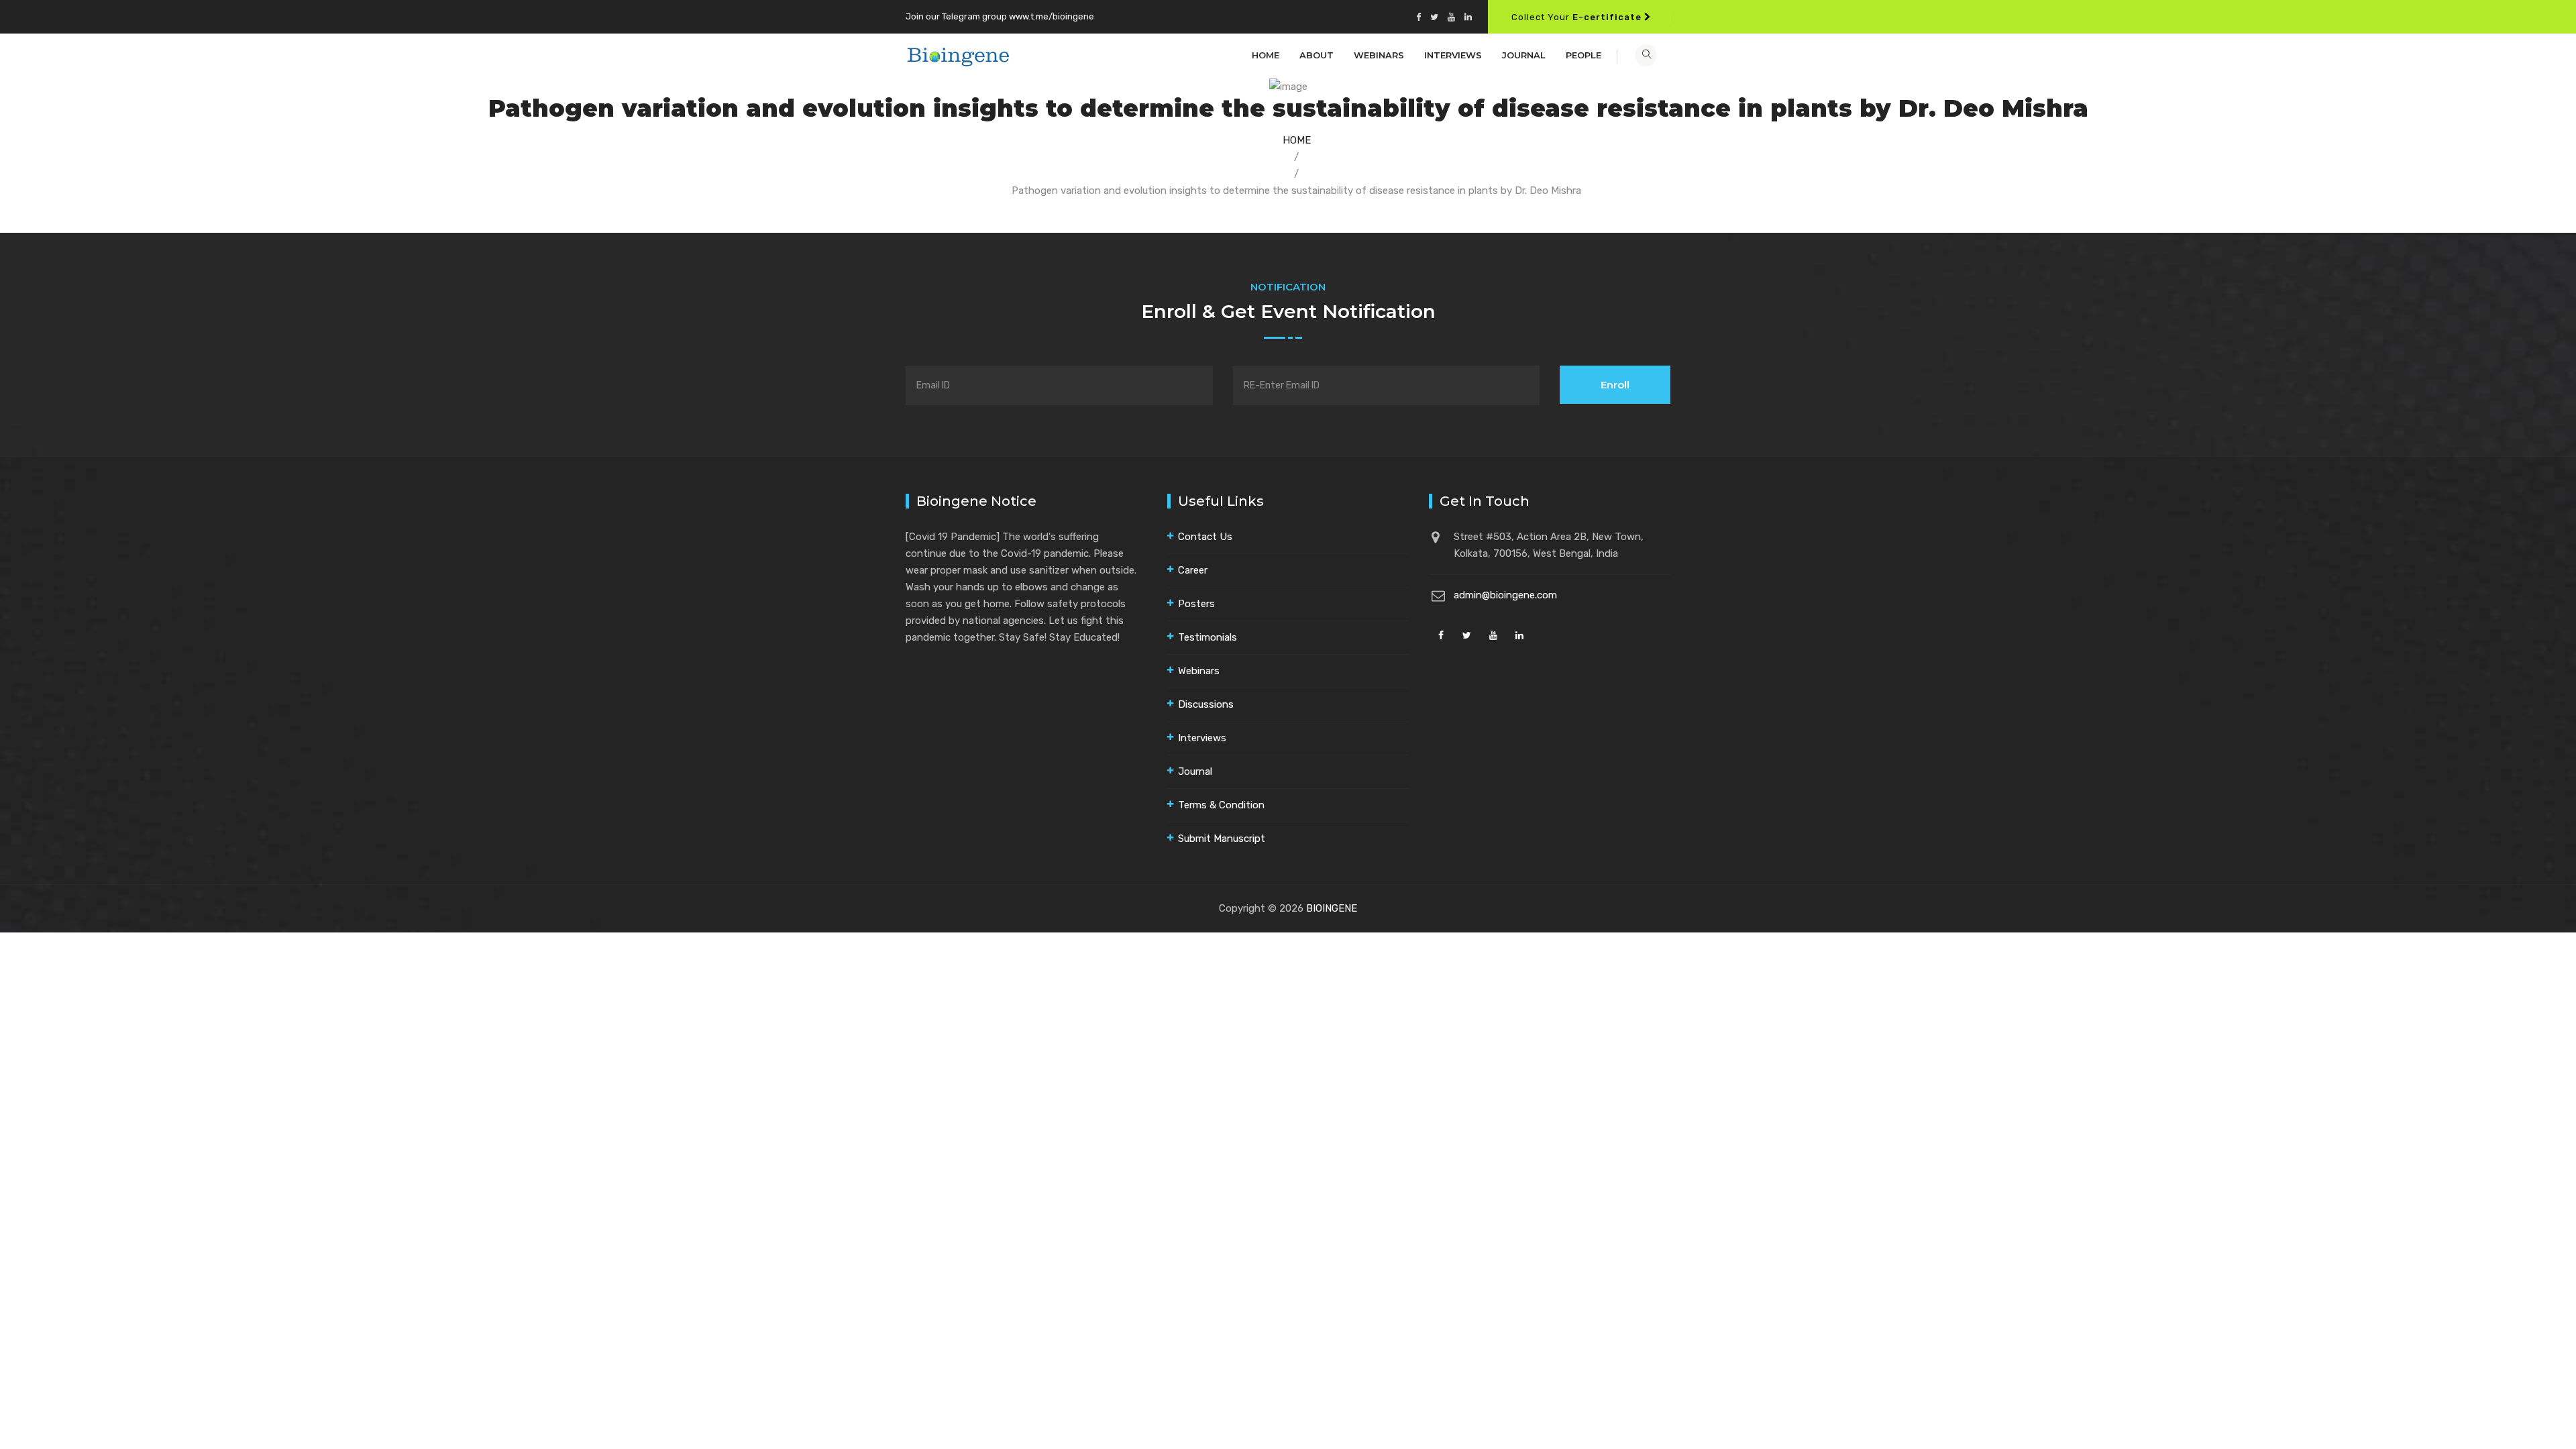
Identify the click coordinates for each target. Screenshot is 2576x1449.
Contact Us (1205, 537)
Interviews (1453, 55)
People (1584, 55)
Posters (1196, 604)
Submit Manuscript (1222, 839)
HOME (1297, 140)
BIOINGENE (1332, 908)
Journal (1524, 55)
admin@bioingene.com (1505, 595)
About (1317, 55)
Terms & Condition (1221, 805)
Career (1193, 570)
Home (1266, 55)
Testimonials (1207, 637)
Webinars (1379, 55)
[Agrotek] (958, 55)
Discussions (1206, 704)
